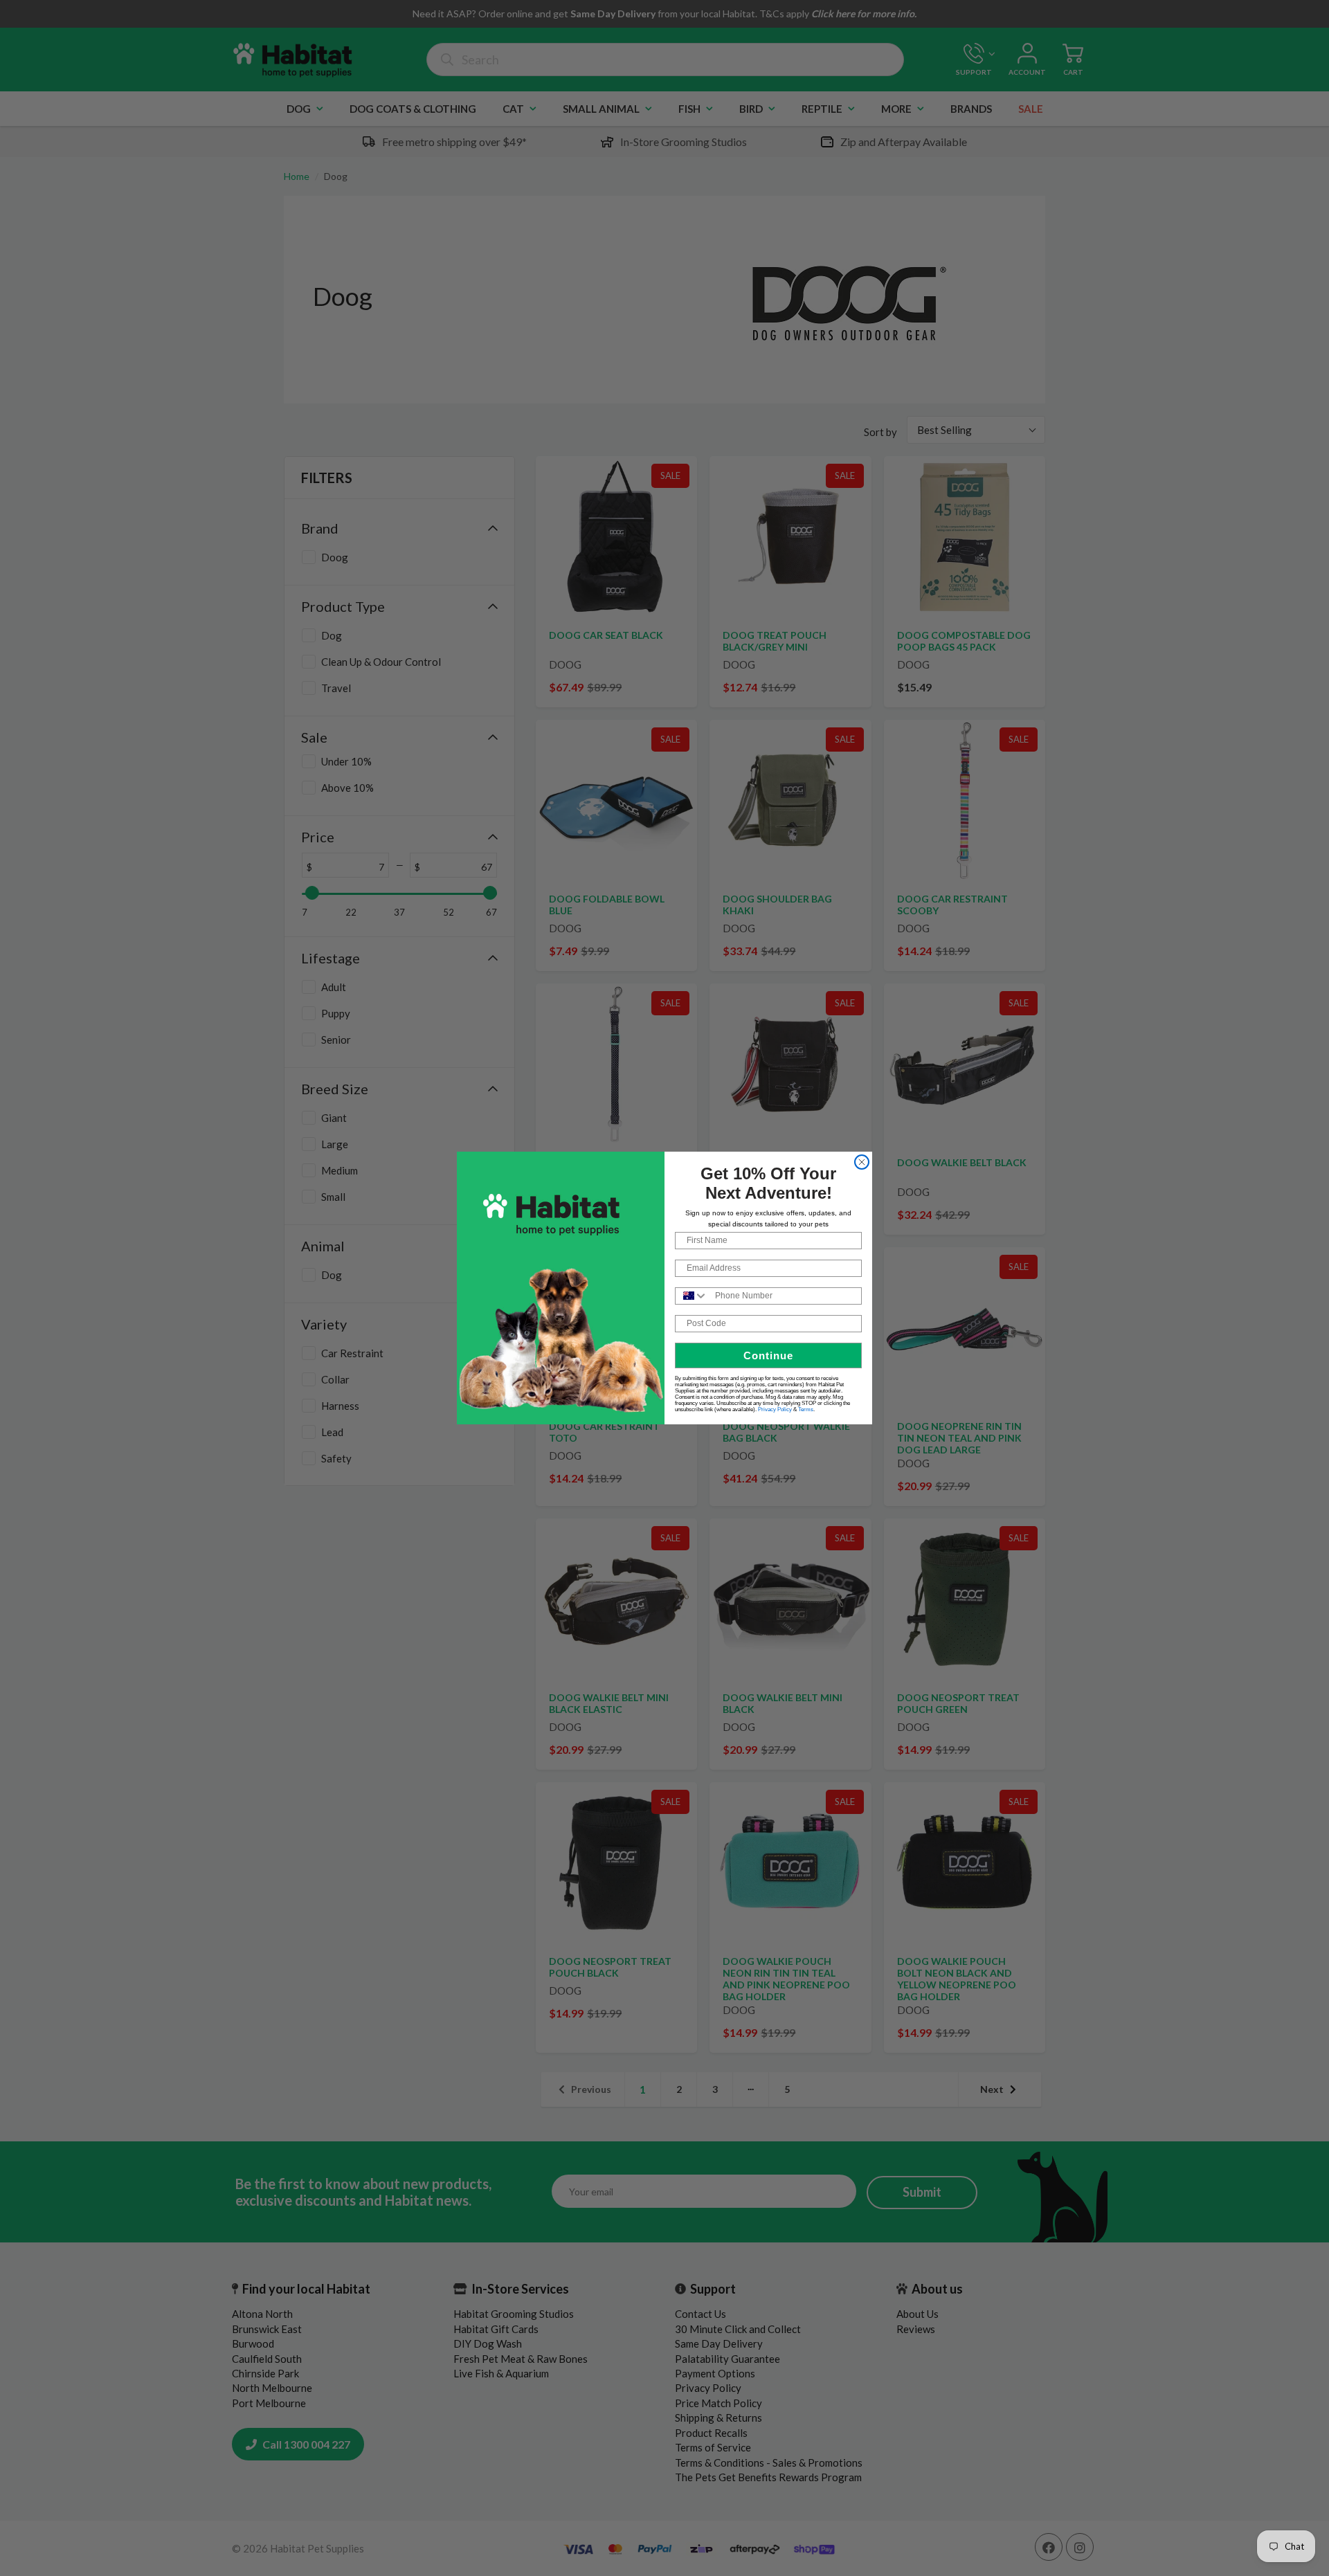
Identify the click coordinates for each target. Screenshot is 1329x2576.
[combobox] (692, 1296)
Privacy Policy (775, 1409)
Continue (768, 1355)
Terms (806, 1409)
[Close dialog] (862, 1162)
